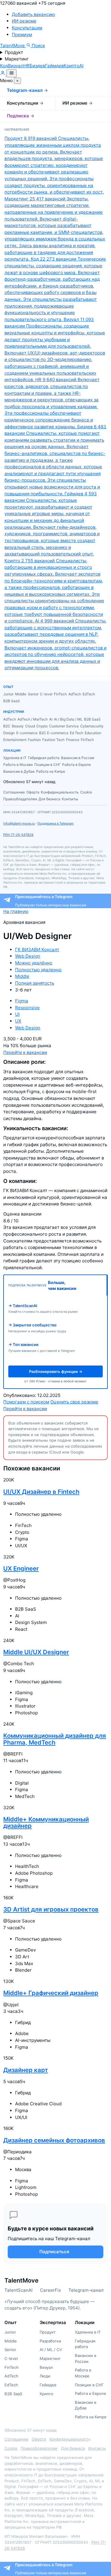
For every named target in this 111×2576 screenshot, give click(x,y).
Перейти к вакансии (25, 1052)
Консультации (27, 28)
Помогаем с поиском (26, 1402)
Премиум (22, 35)
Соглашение (16, 2439)
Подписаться (54, 2252)
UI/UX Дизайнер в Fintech (41, 1492)
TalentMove (13, 45)
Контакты (97, 2448)
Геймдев (54, 66)
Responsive (27, 1008)
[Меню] (12, 73)
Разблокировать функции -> (56, 1371)
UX (18, 1021)
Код (4, 66)
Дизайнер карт (26, 2070)
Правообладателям (39, 2448)
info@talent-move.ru (19, 823)
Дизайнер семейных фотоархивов (54, 2140)
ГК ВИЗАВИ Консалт (37, 950)
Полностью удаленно (38, 970)
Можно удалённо (34, 963)
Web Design (28, 956)
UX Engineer (21, 1568)
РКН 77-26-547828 (18, 835)
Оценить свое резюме (74, 1402)
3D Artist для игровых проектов (51, 1909)
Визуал (16, 66)
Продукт (14, 52)
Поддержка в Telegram (55, 823)
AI (81, 66)
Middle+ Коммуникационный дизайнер (46, 1822)
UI (17, 1014)
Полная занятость (35, 983)
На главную (16, 911)
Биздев (37, 66)
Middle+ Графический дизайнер (51, 1993)
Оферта (39, 2439)
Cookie (11, 2448)
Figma (22, 1001)
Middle (22, 976)
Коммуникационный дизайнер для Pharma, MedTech (55, 1739)
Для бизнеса (73, 2448)
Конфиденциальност (69, 2439)
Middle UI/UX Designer (36, 1652)
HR (26, 66)
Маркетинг (17, 59)
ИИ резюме (24, 21)
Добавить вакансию (33, 14)
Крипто (71, 66)
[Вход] (3, 74)
